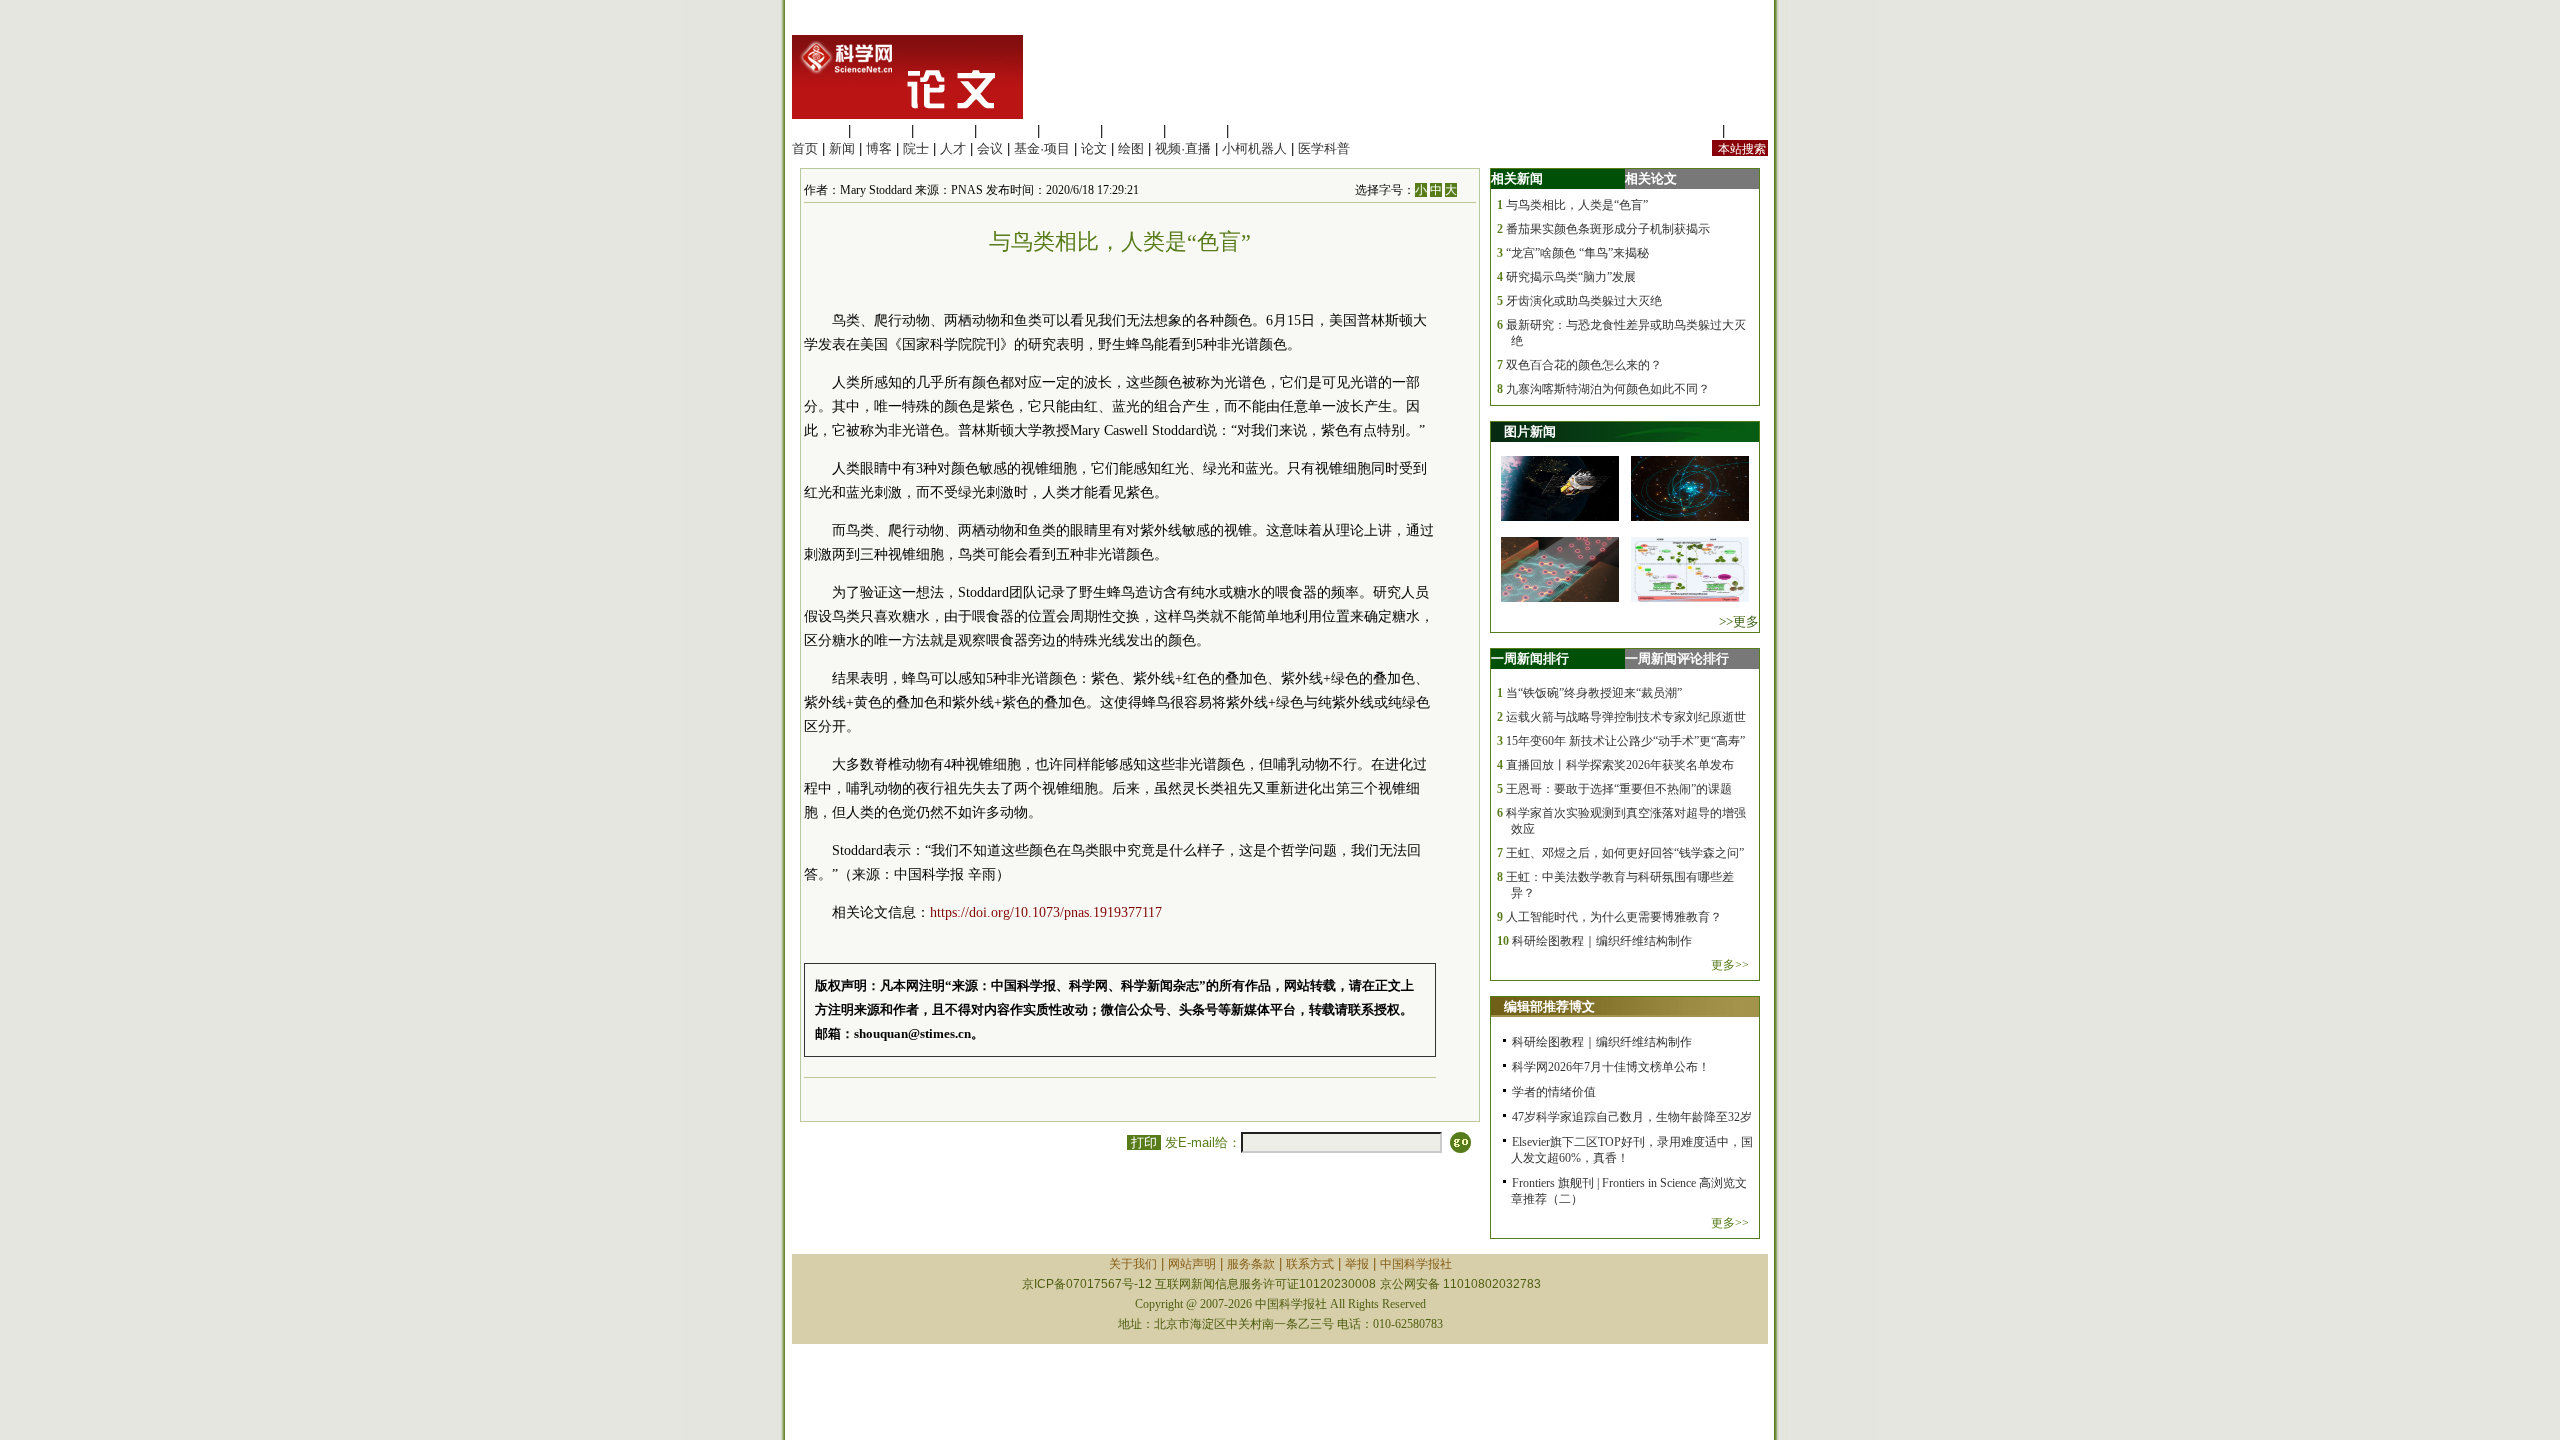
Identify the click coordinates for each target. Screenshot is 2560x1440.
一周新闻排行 (1530, 658)
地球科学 (1133, 130)
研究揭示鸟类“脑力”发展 (1571, 277)
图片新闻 (1530, 431)
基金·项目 (1042, 148)
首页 (805, 148)
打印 (1144, 1142)
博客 (879, 148)
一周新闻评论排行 (1677, 658)
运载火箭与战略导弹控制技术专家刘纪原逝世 (1626, 717)
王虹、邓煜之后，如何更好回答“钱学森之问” (1625, 853)
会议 (990, 148)
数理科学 (1196, 130)
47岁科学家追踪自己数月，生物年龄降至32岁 (1632, 1117)
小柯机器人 (1254, 148)
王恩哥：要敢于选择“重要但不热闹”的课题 (1619, 789)
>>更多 (1739, 621)
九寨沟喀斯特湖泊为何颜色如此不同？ (1608, 389)
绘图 (1131, 148)
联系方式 (1310, 1264)
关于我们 (1133, 1264)
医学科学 (881, 130)
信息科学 (1070, 130)
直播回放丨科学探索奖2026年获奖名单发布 (1620, 765)
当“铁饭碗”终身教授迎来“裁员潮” (1594, 693)
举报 (1357, 1264)
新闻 (842, 148)
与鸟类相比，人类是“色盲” (1577, 205)
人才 (953, 148)
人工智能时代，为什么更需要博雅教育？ (1614, 917)
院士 (916, 148)
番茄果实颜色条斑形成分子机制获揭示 (1608, 229)
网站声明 (1192, 1264)
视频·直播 (1183, 148)
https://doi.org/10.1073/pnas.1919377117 (1046, 912)
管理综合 (1259, 130)
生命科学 (818, 130)
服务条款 (1251, 1264)
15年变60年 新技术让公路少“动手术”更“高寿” (1625, 741)
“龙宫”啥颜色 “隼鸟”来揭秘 (1577, 253)
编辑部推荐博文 (1549, 1006)
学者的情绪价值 (1554, 1092)
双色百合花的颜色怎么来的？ (1584, 365)
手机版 (1748, 130)
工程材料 (1007, 130)
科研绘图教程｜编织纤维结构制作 (1602, 941)
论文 (1094, 148)
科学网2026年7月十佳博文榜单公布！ (1611, 1067)
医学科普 (1324, 148)
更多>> (1730, 965)
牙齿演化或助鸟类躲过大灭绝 (1584, 301)
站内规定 (1692, 130)
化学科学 (944, 130)
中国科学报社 (1416, 1264)
